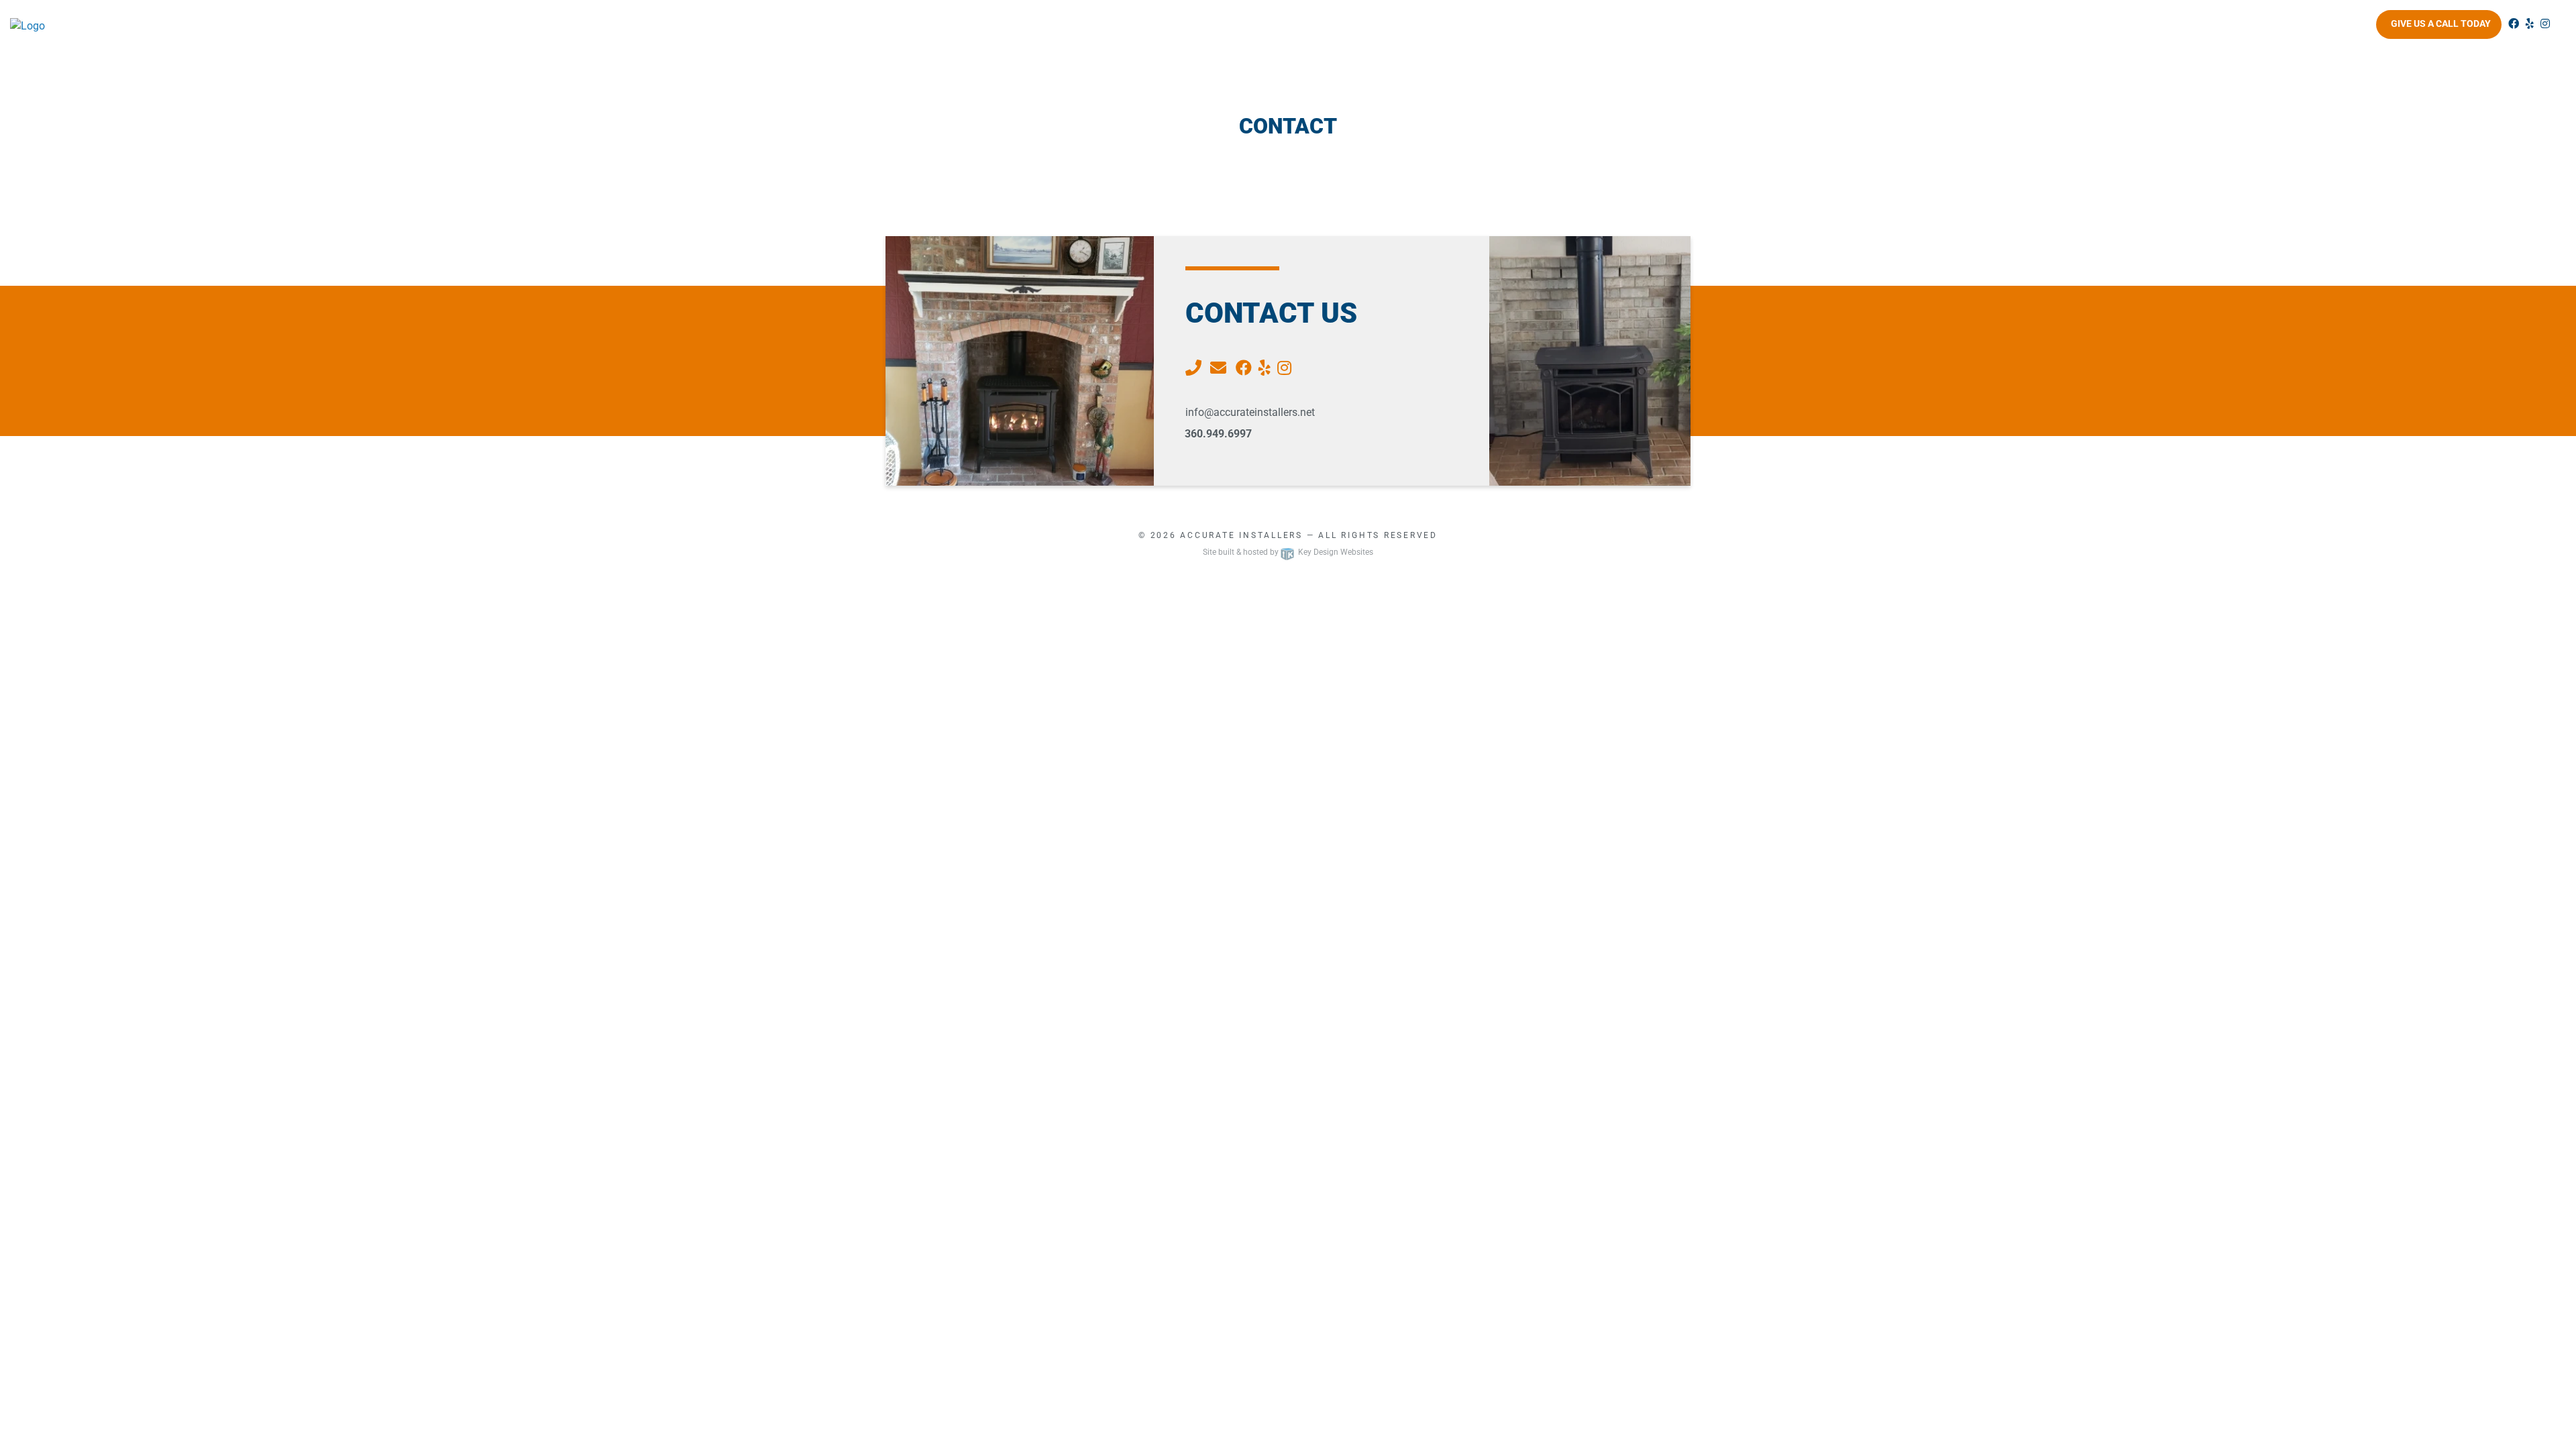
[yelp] (2530, 24)
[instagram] (2545, 24)
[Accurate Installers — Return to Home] (322, 26)
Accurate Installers (1241, 535)
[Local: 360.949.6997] (1195, 368)
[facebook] (2514, 24)
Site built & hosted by (1288, 552)
